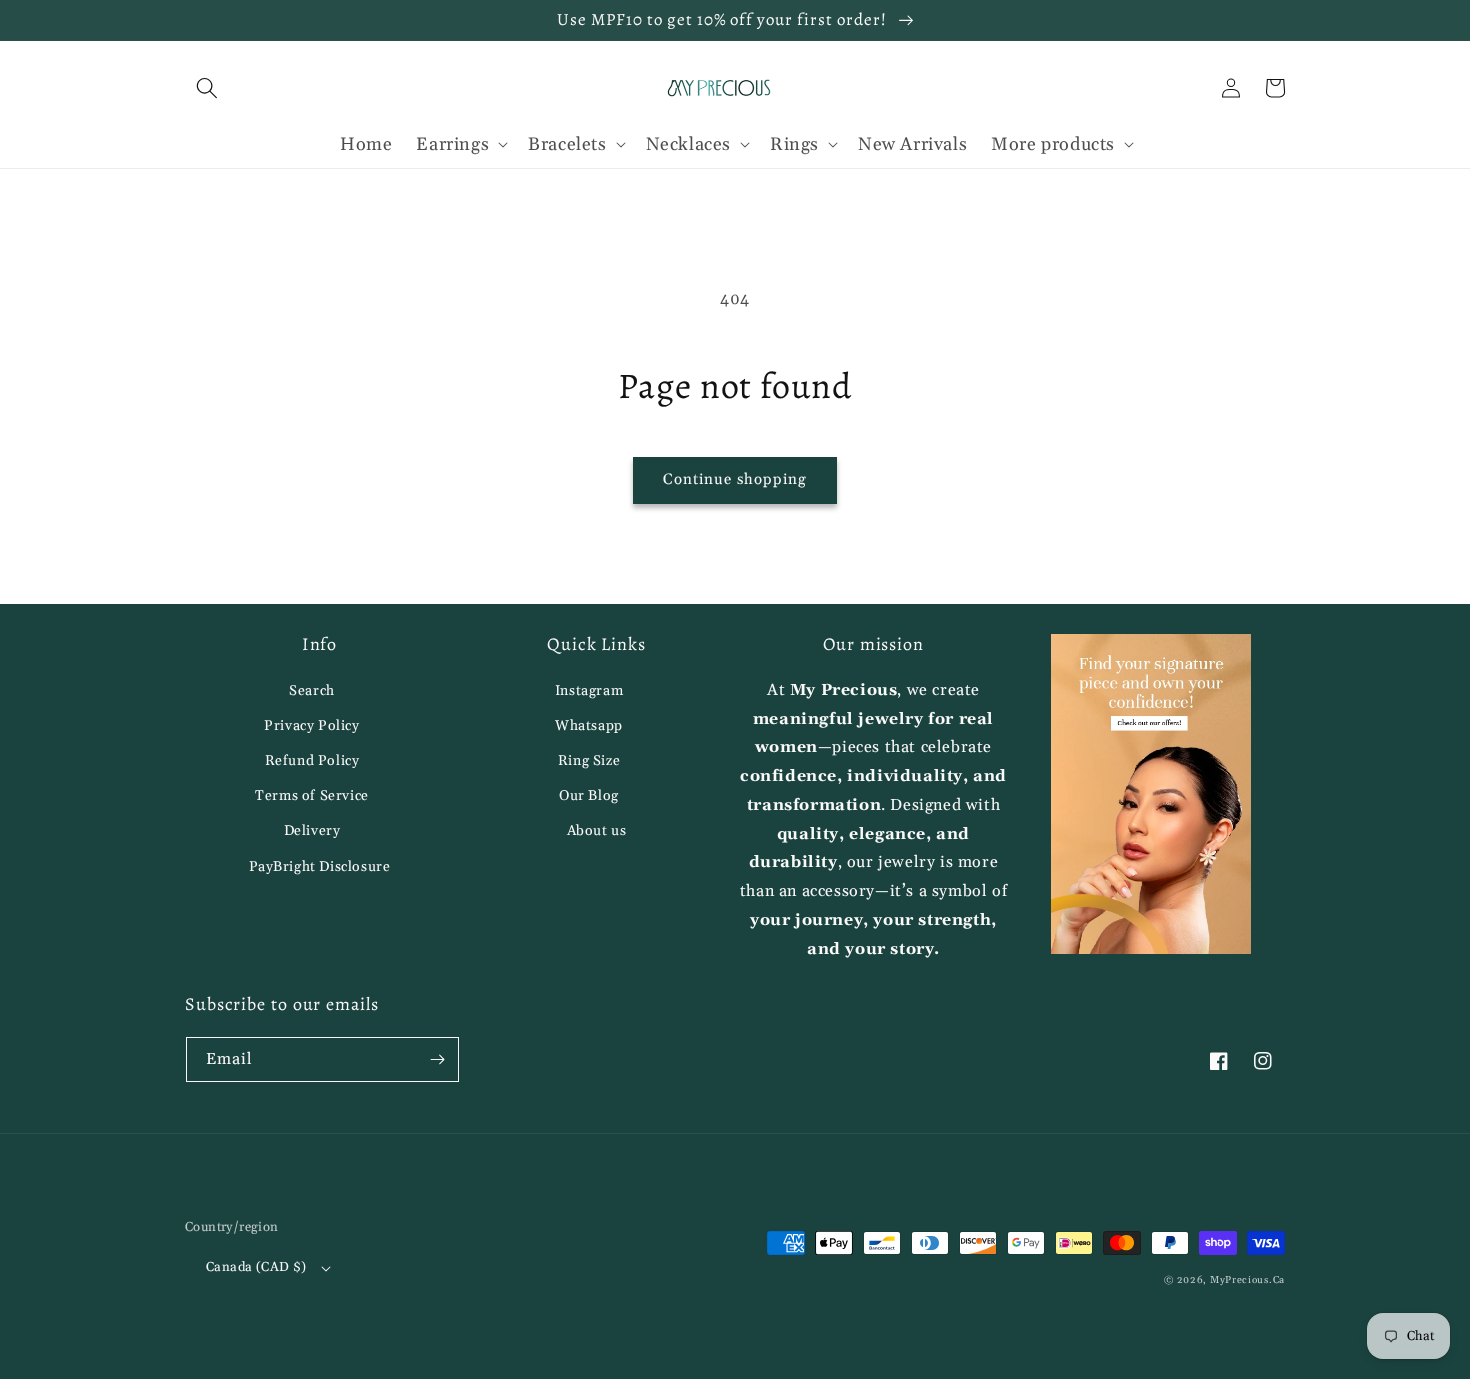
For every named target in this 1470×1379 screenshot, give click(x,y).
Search (312, 691)
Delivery (312, 831)
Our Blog (589, 796)
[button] (207, 88)
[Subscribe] (437, 1059)
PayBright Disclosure (320, 867)
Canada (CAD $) (256, 1267)
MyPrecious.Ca (1247, 1280)
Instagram (589, 691)
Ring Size (589, 761)
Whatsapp (589, 726)
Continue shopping (735, 479)
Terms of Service (312, 796)
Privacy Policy (311, 726)
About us (597, 831)
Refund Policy (312, 761)
